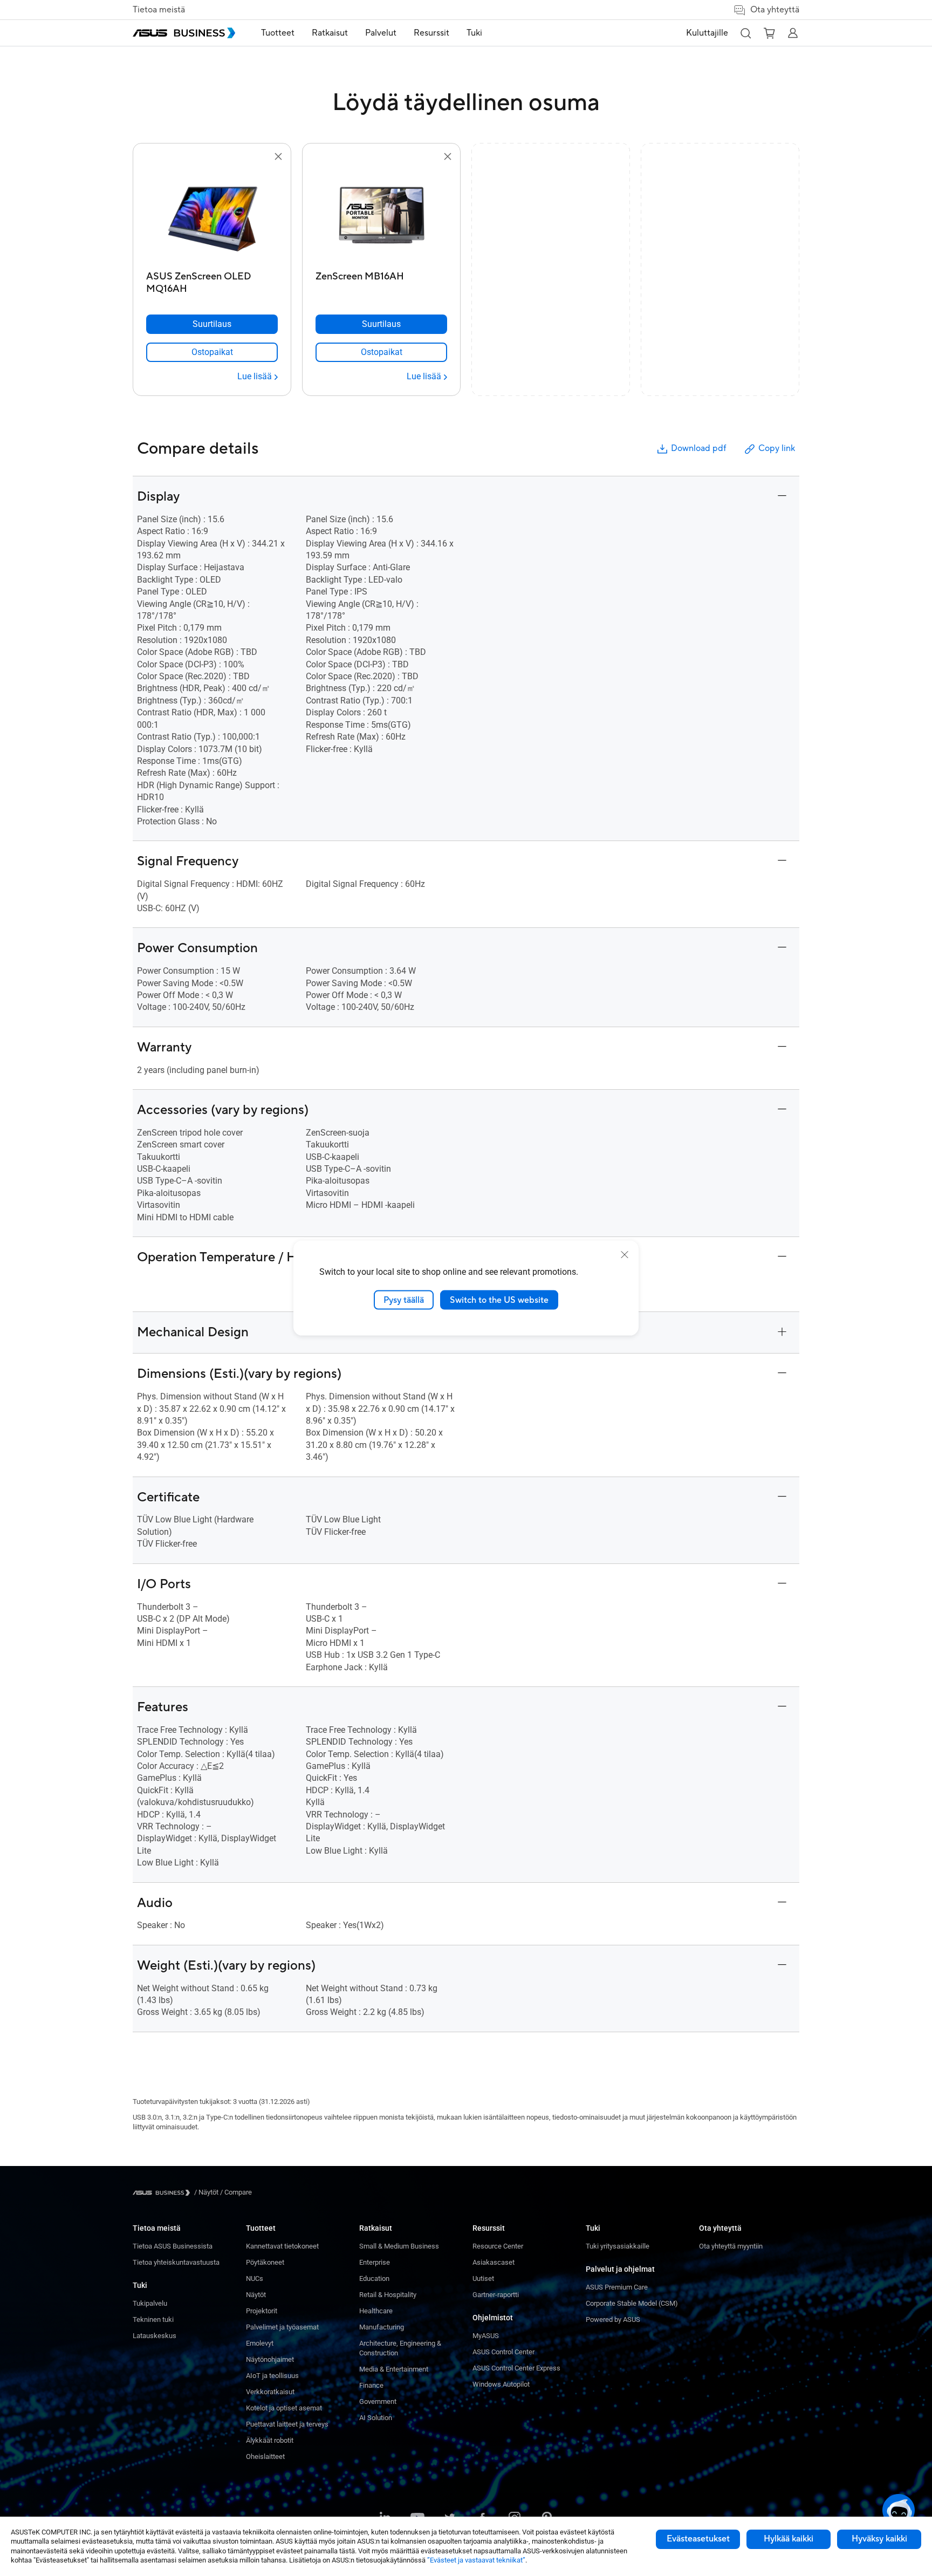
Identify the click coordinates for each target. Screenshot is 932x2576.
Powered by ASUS (613, 2319)
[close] (625, 1254)
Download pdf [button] (698, 448)
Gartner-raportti (496, 2295)
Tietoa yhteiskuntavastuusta (176, 2262)
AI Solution (376, 2418)
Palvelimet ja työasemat (282, 2327)
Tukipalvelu (150, 2303)
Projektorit (262, 2311)
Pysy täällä (404, 1300)
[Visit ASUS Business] (163, 2193)
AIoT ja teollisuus (272, 2376)
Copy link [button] (777, 448)
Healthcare (376, 2311)
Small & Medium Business (399, 2246)
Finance (371, 2385)
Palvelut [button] (381, 33)
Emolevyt (260, 2343)
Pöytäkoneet (265, 2262)
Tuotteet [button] (278, 33)
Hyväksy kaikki (879, 2539)
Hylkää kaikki (789, 2539)
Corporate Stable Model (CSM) (632, 2303)
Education (374, 2278)
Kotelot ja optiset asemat (284, 2408)
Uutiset (483, 2278)
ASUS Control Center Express (516, 2368)
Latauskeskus (155, 2336)
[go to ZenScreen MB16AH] (381, 215)
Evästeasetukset (698, 2539)
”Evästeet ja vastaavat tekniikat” (476, 2560)
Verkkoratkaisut (270, 2392)
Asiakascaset (494, 2262)
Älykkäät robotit (270, 2440)
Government (378, 2401)
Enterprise (375, 2262)
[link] (212, 352)
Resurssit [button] (431, 33)
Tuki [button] (474, 33)
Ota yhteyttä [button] (775, 10)
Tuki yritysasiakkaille (618, 2246)
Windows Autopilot (501, 2384)
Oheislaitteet (265, 2457)
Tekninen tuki (153, 2319)
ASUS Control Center (503, 2352)
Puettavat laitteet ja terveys (287, 2424)
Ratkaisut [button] (330, 33)
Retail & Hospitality (388, 2295)
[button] (745, 33)
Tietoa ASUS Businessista (173, 2246)
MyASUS (486, 2336)
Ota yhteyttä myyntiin (731, 2246)
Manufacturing (382, 2327)
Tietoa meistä (159, 10)
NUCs (255, 2278)
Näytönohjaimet (270, 2359)
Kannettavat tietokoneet (282, 2246)
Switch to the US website (499, 1300)
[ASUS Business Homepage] (184, 33)
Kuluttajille (707, 33)
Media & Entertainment (394, 2369)
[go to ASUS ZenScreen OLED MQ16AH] (212, 215)
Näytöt (256, 2295)
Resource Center (498, 2246)
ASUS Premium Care (617, 2287)
